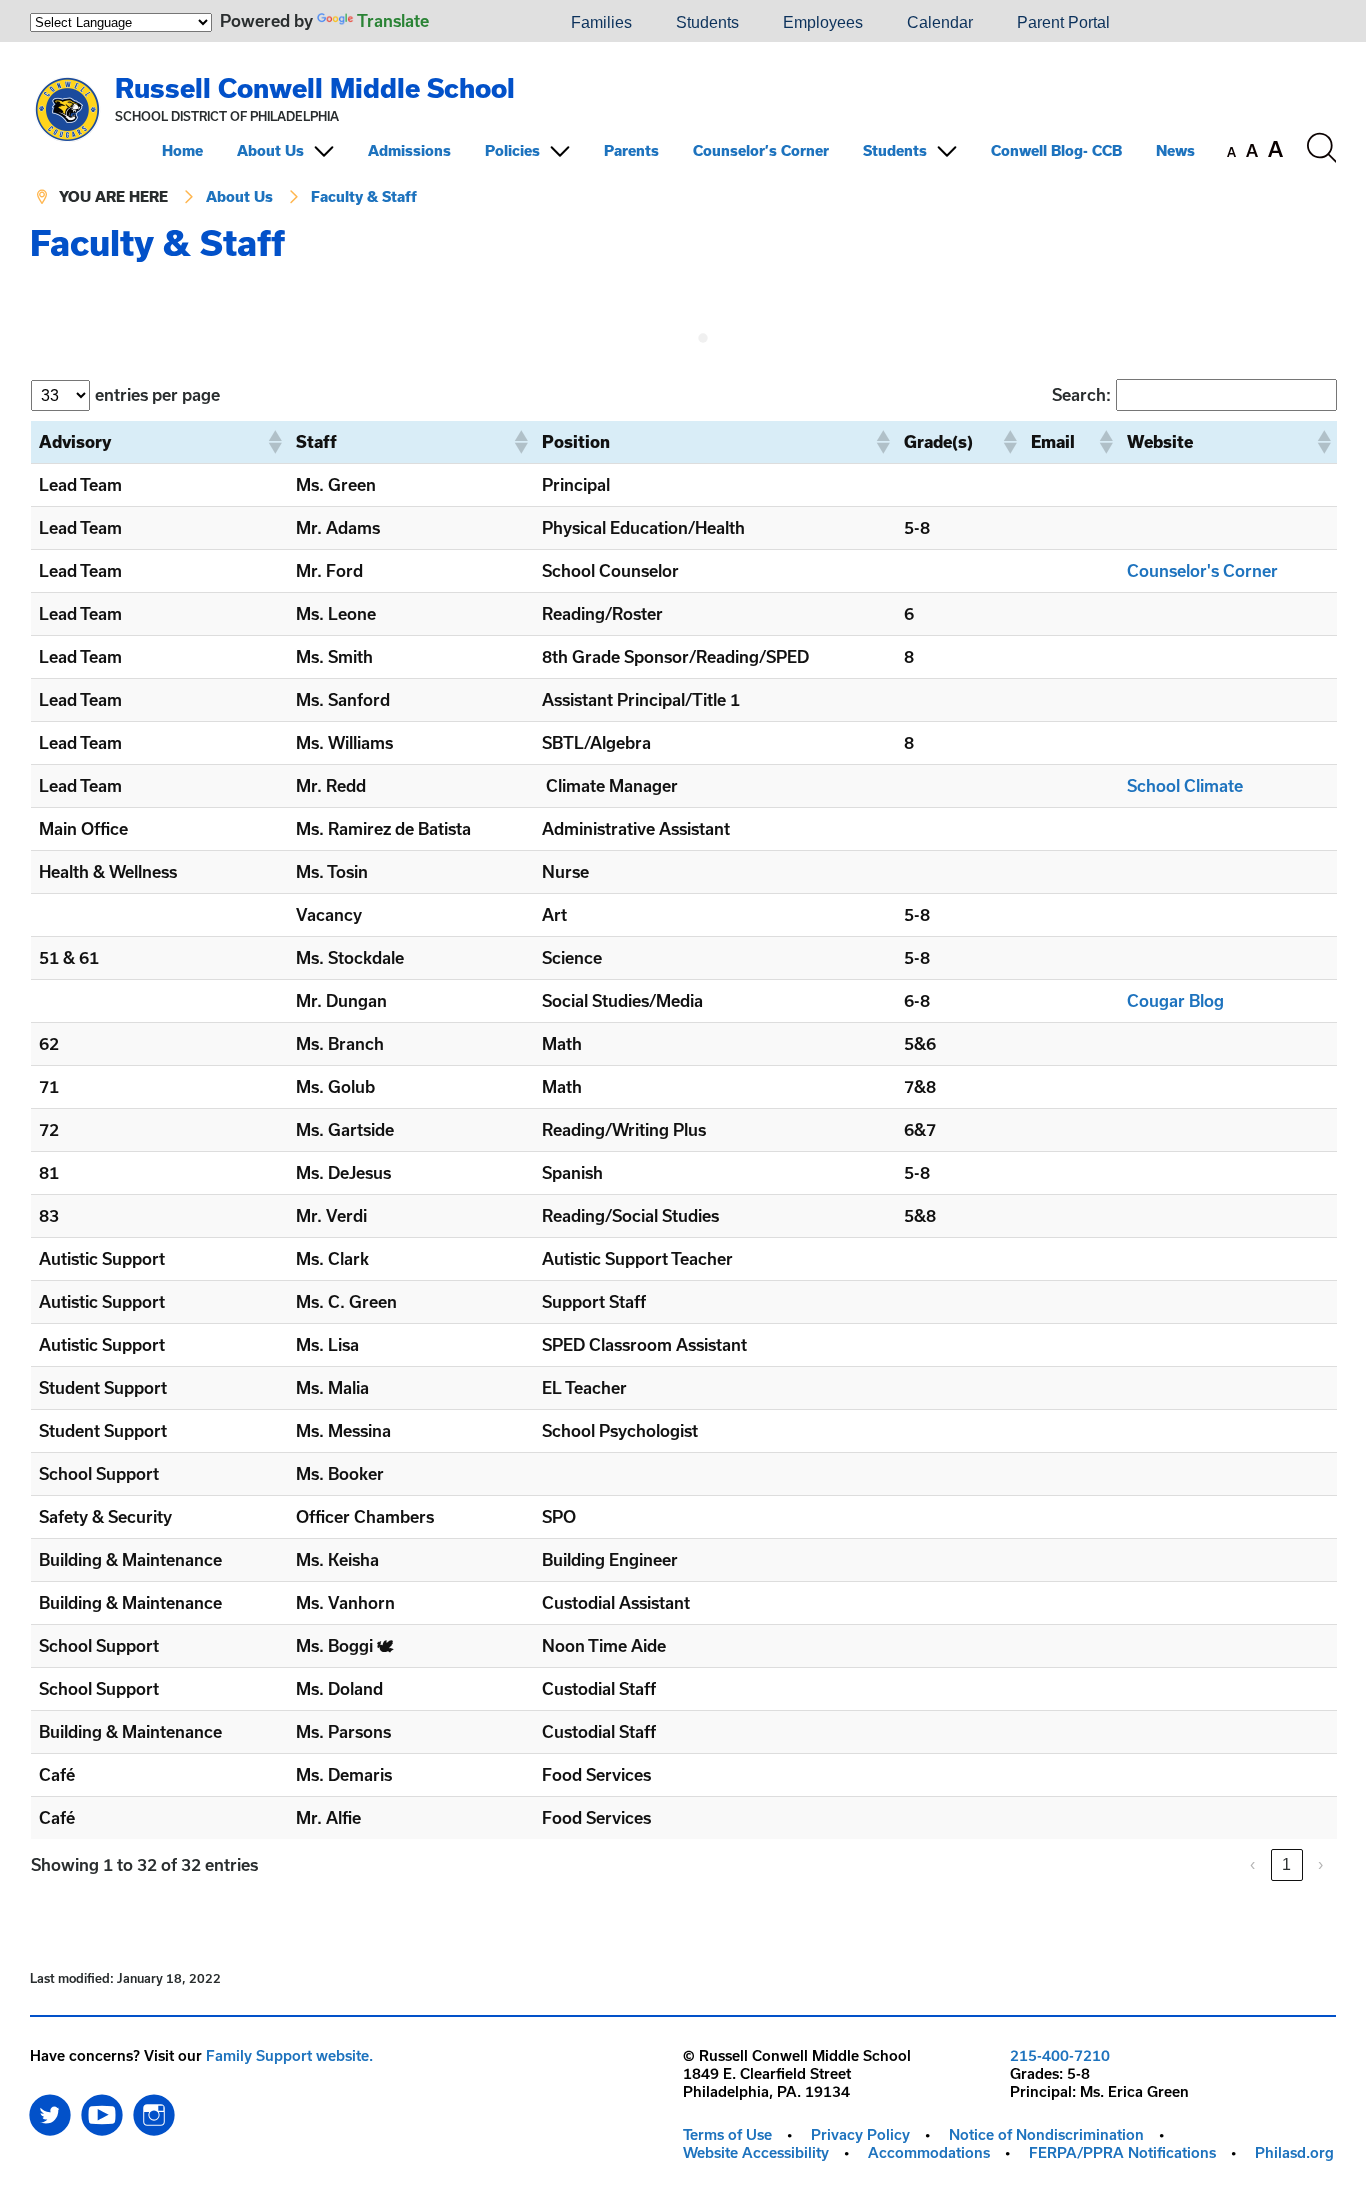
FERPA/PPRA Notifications (1122, 2152)
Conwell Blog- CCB (1056, 150)
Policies (512, 150)
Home (182, 150)
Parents (631, 150)
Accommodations (929, 2152)
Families (601, 22)
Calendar (940, 22)
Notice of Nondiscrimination (1046, 2134)
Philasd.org (1294, 2152)
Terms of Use (727, 2134)
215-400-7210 (1060, 2055)
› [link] (1320, 1864)
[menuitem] (481, 23)
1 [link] (1286, 1864)
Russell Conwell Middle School (315, 87)
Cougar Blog (1175, 1000)
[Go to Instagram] (154, 2110)
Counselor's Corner (1202, 570)
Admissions (409, 150)
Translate (393, 20)
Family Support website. (289, 2055)
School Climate (1185, 785)
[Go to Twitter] (50, 2110)
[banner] (683, 133)
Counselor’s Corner (761, 150)
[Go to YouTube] (102, 2110)
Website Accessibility (756, 2152)
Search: (1081, 394)
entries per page (157, 394)
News (1175, 150)
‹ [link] (1252, 1864)
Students (707, 22)
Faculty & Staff (364, 196)
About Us (270, 150)
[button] (274, 442)
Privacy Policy (860, 2134)
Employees (823, 22)
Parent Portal (1063, 22)
